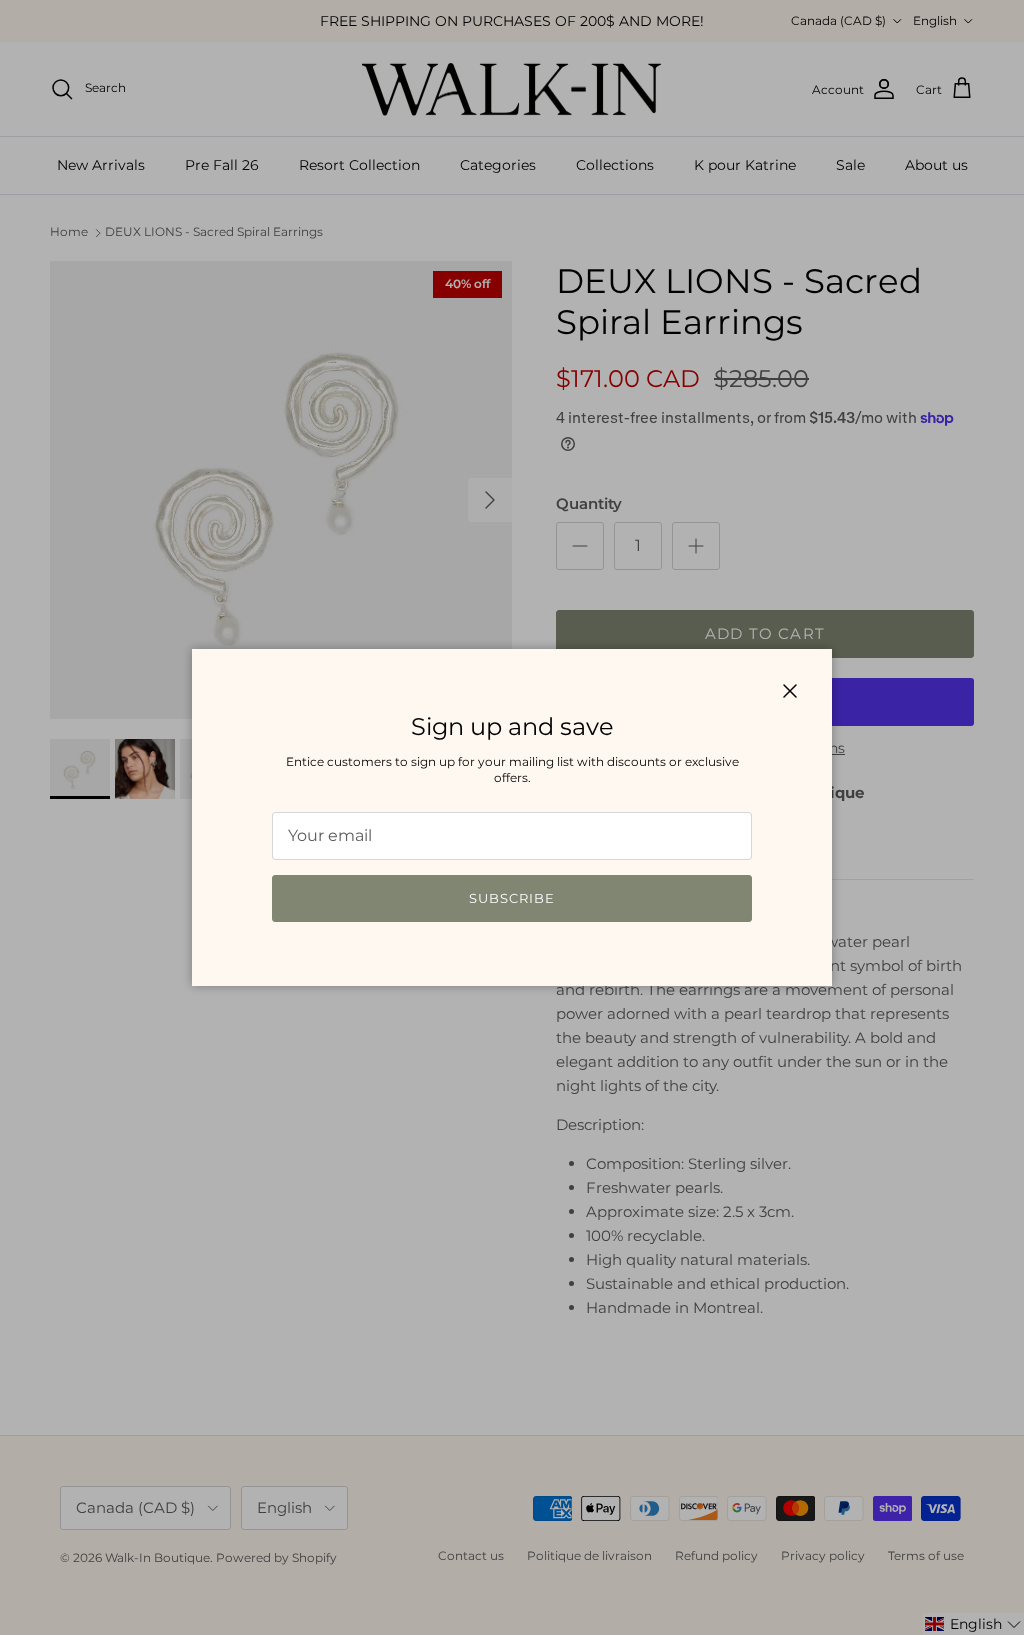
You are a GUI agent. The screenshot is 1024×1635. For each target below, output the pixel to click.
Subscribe (512, 898)
